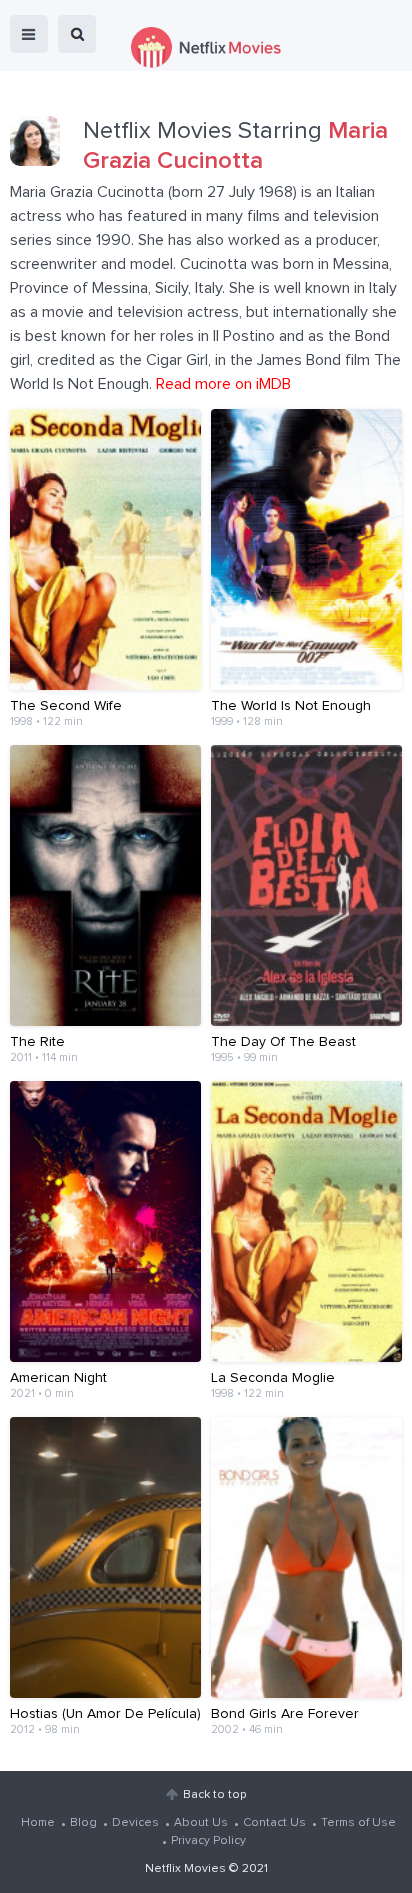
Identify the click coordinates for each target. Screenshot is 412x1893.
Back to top (214, 1795)
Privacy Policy (208, 1841)
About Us (201, 1823)
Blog (83, 1823)
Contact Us (274, 1823)
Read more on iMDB (223, 384)
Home (38, 1823)
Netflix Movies (185, 1869)
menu (29, 34)
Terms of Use (358, 1823)
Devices (135, 1823)
